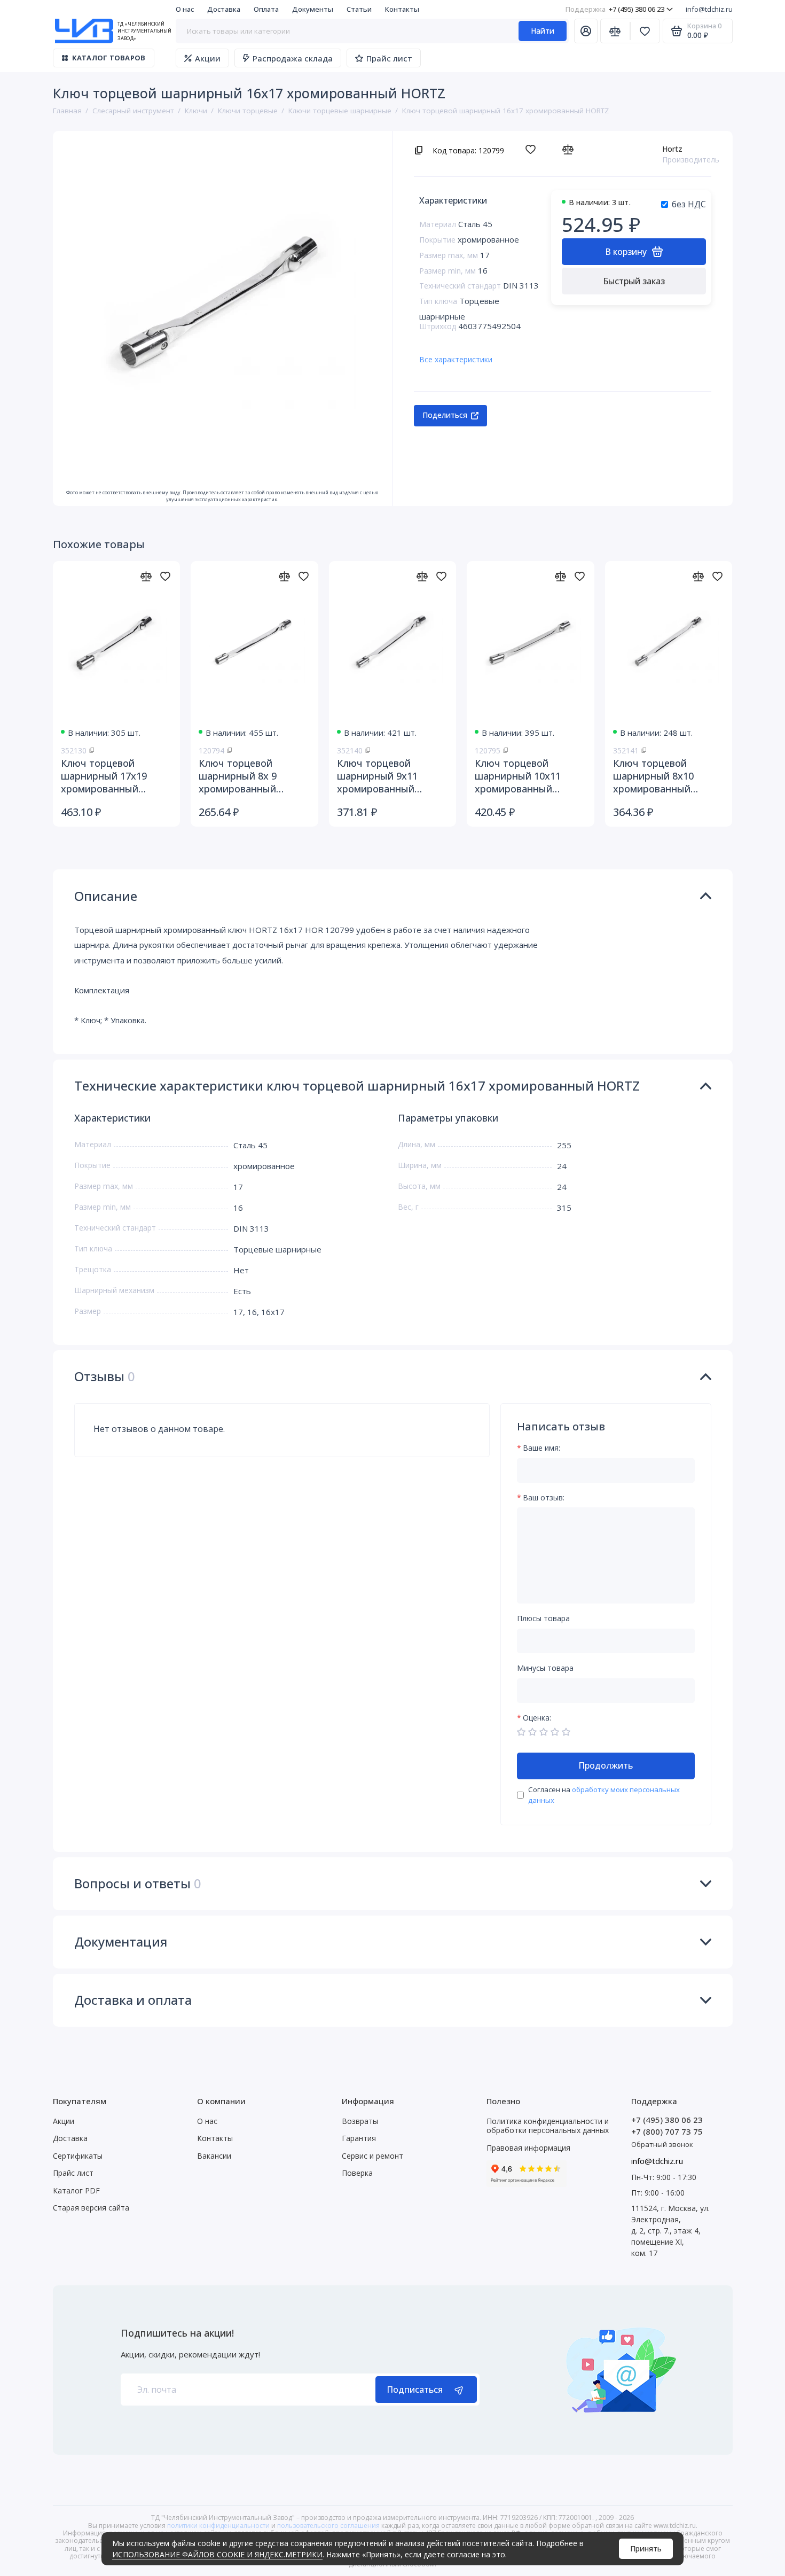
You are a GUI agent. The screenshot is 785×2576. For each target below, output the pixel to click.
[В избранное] (533, 150)
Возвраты (360, 2121)
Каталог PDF (76, 2190)
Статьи (359, 9)
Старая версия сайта (91, 2208)
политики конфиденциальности (218, 2526)
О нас (185, 9)
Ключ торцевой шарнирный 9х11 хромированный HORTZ (377, 776)
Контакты (402, 9)
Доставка (224, 9)
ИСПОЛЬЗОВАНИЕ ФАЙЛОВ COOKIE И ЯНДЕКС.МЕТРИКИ (217, 2554)
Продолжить (606, 1765)
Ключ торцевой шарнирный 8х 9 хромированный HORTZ (238, 776)
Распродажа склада (293, 58)
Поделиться (445, 415)
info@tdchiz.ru (709, 9)
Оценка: (537, 1718)
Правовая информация (528, 2148)
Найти (543, 31)
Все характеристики (456, 359)
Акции (208, 58)
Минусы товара (545, 1668)
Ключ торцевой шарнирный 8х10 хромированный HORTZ (653, 776)
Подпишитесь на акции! (177, 2333)
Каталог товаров (109, 58)
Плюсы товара (543, 1619)
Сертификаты (78, 2156)
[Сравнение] (615, 31)
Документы (313, 9)
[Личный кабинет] (586, 31)
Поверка (357, 2173)
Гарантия (359, 2138)
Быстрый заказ (634, 281)
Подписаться (415, 2390)
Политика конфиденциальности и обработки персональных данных (548, 2126)
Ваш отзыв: (544, 1498)
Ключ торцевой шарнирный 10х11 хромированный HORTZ (518, 776)
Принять (646, 2548)
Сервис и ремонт (372, 2156)
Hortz (672, 149)
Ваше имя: (541, 1448)
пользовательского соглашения (328, 2526)
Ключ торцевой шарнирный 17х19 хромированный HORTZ (104, 776)
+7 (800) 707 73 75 (667, 2131)
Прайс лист (389, 58)
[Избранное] (645, 31)
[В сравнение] (571, 150)
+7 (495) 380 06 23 (615, 9)
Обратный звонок (662, 2144)
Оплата (266, 9)
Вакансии (214, 2156)
